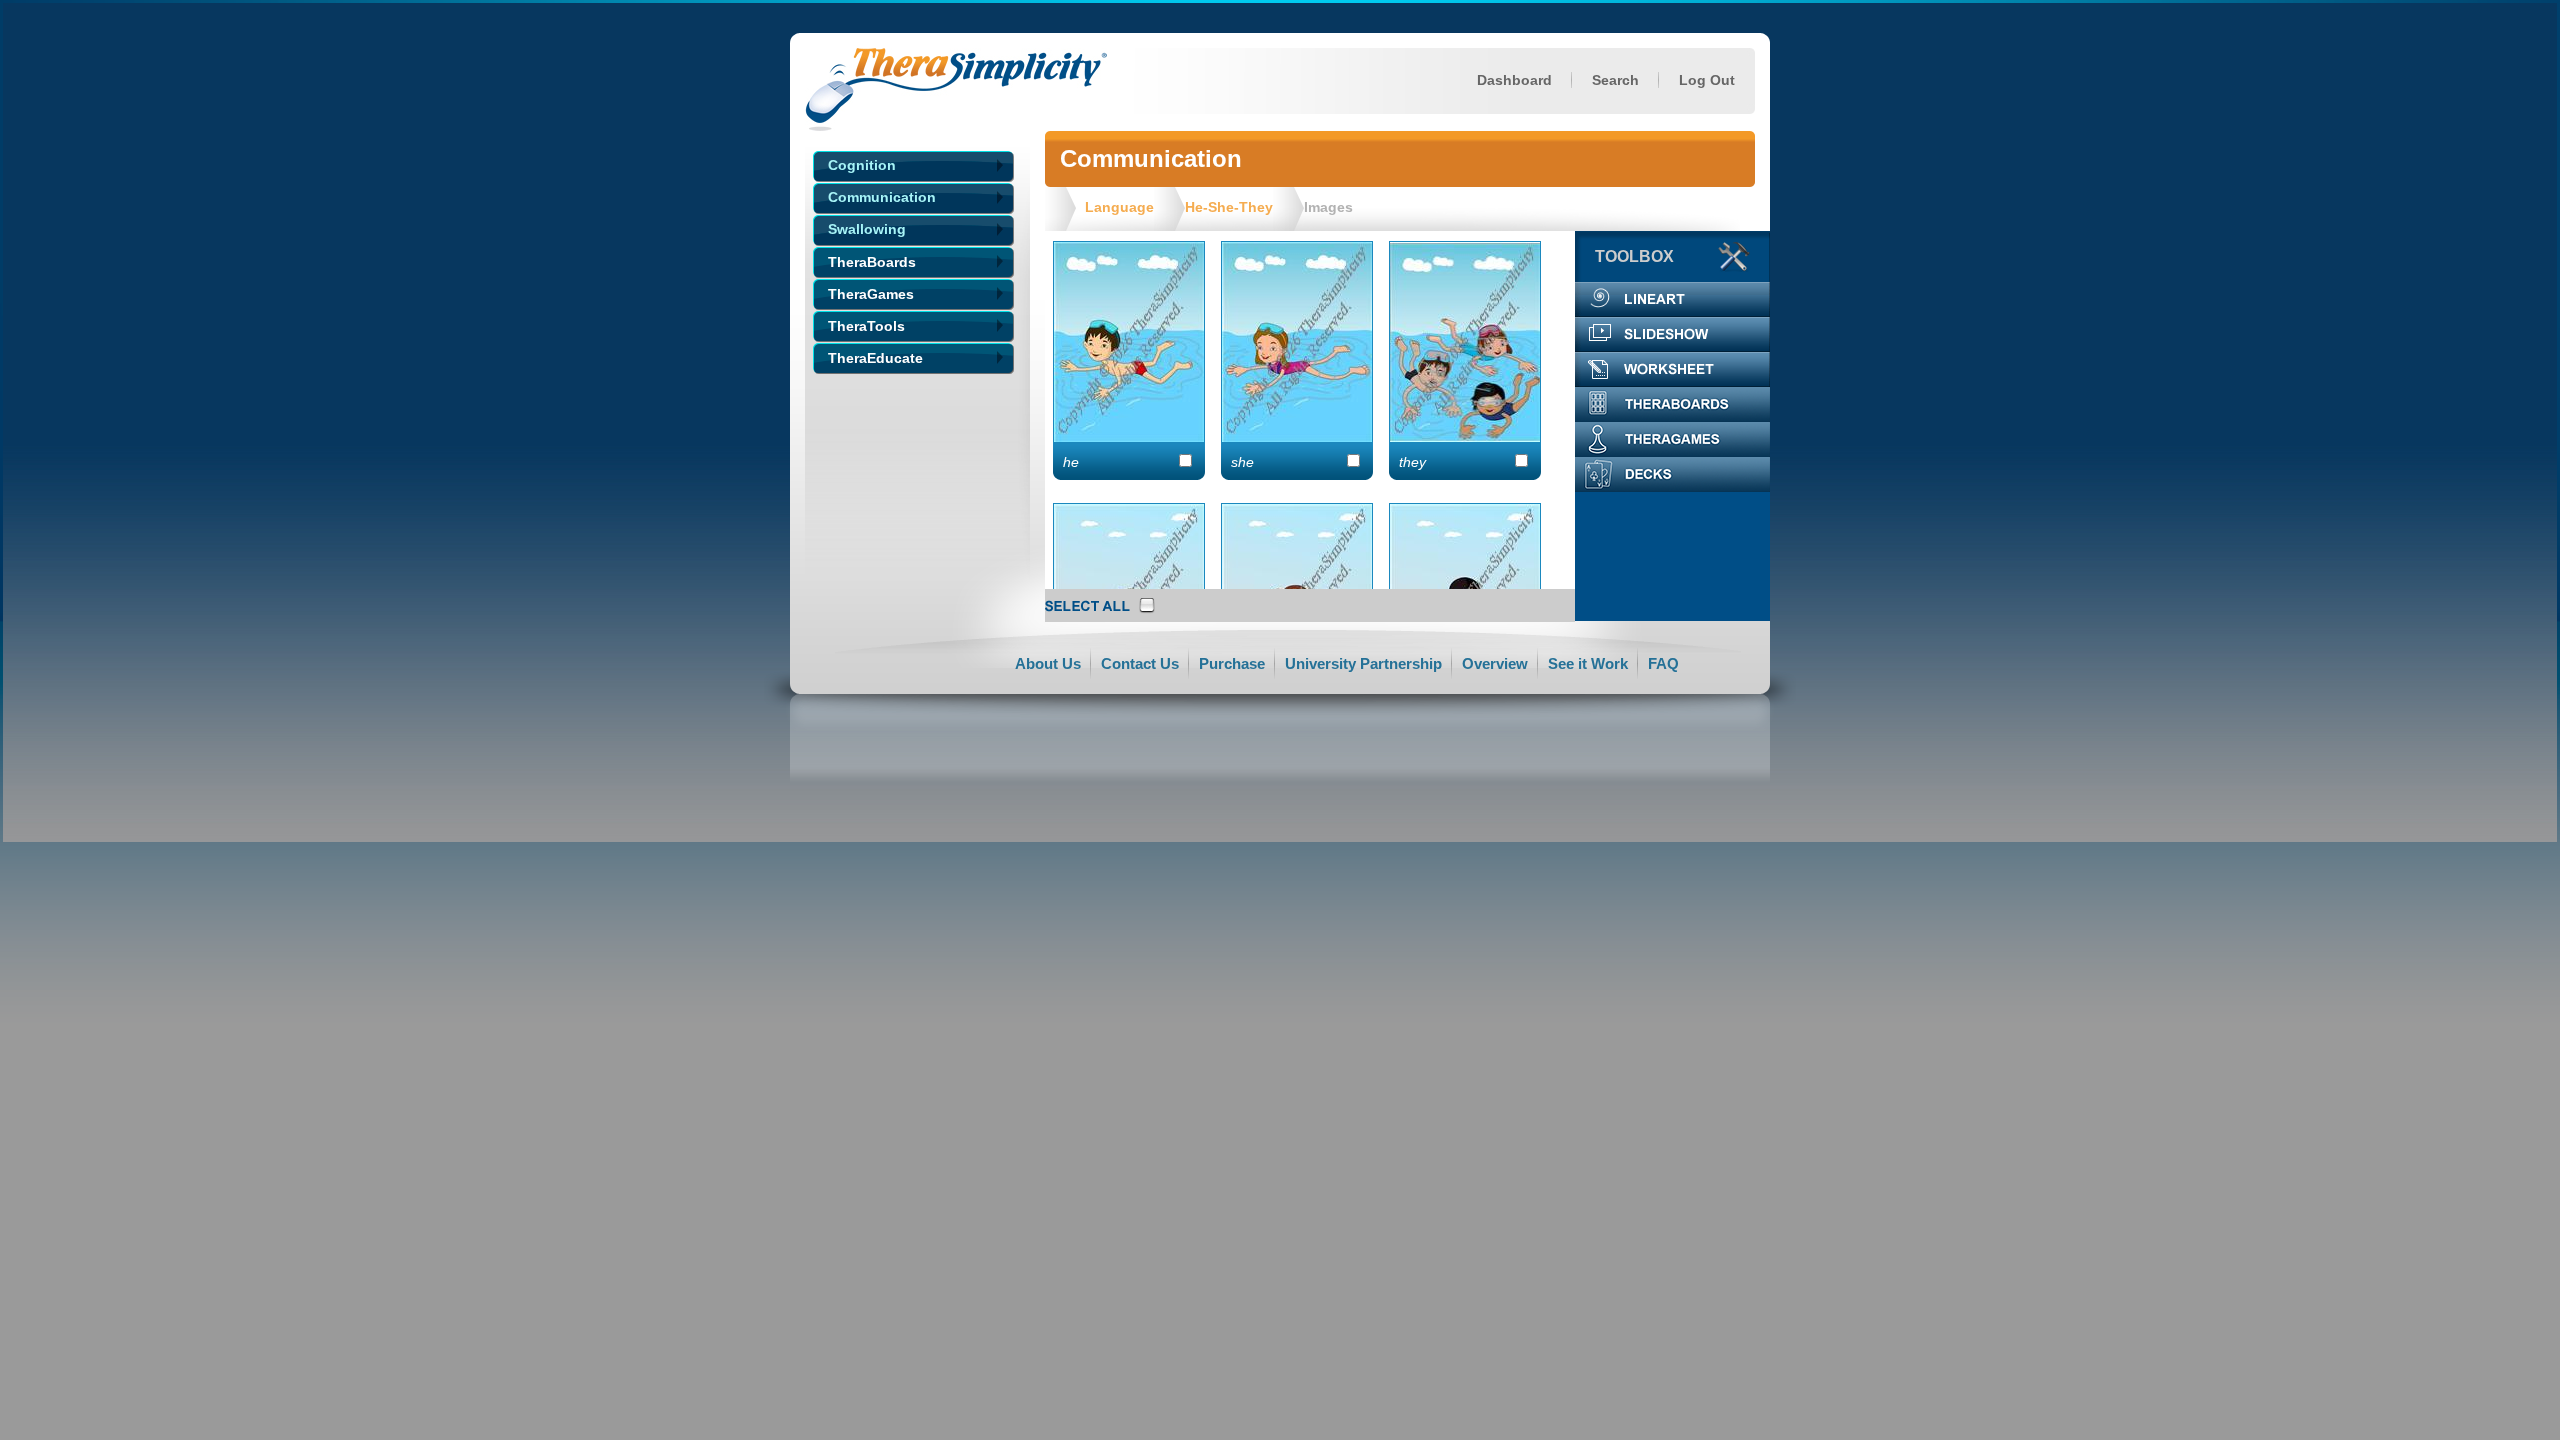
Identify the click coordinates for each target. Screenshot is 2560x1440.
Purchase (1232, 663)
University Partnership (1363, 663)
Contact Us (1140, 663)
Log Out (1707, 80)
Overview (1495, 663)
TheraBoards (872, 262)
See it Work (1588, 663)
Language (1119, 207)
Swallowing (867, 229)
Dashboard (1514, 80)
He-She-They (1229, 207)
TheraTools (866, 326)
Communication (882, 197)
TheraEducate (875, 358)
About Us (1048, 663)
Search (1615, 80)
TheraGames (871, 294)
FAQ (1663, 663)
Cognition (862, 165)
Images (1328, 207)
